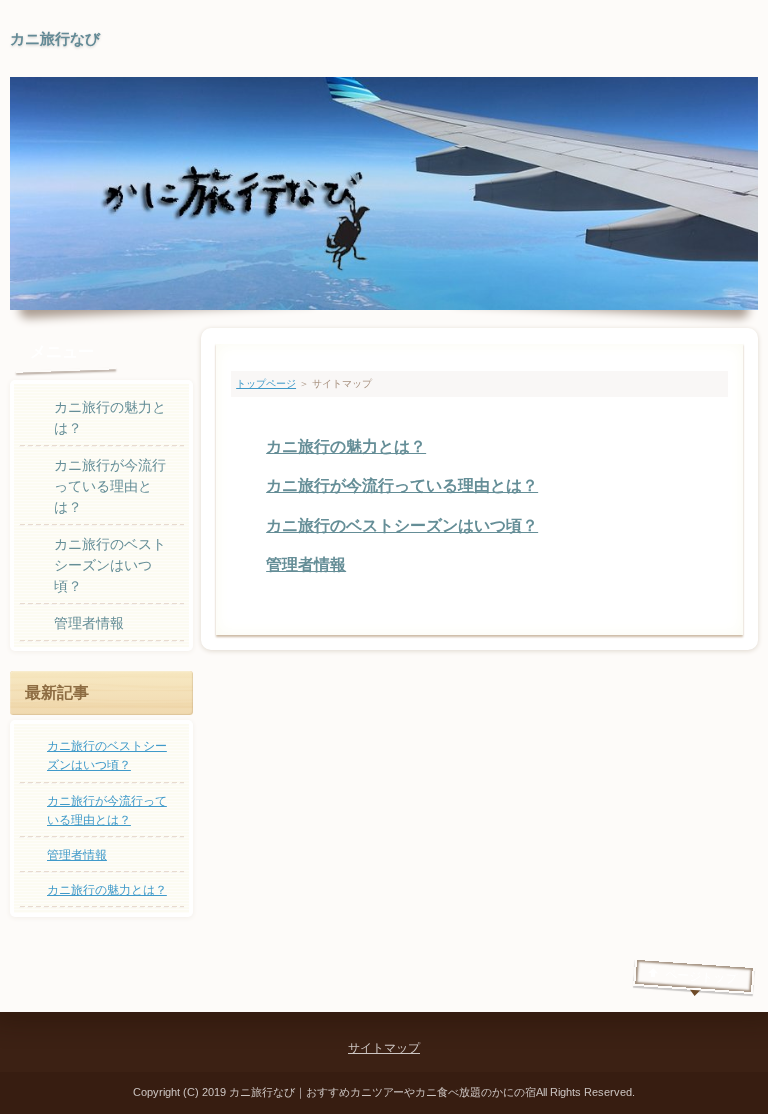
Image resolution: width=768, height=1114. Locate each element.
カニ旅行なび (55, 38)
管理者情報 (306, 564)
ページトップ (701, 976)
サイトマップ (384, 1048)
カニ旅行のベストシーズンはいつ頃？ (402, 525)
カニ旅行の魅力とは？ (346, 446)
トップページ (266, 383)
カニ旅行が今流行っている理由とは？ (402, 485)
